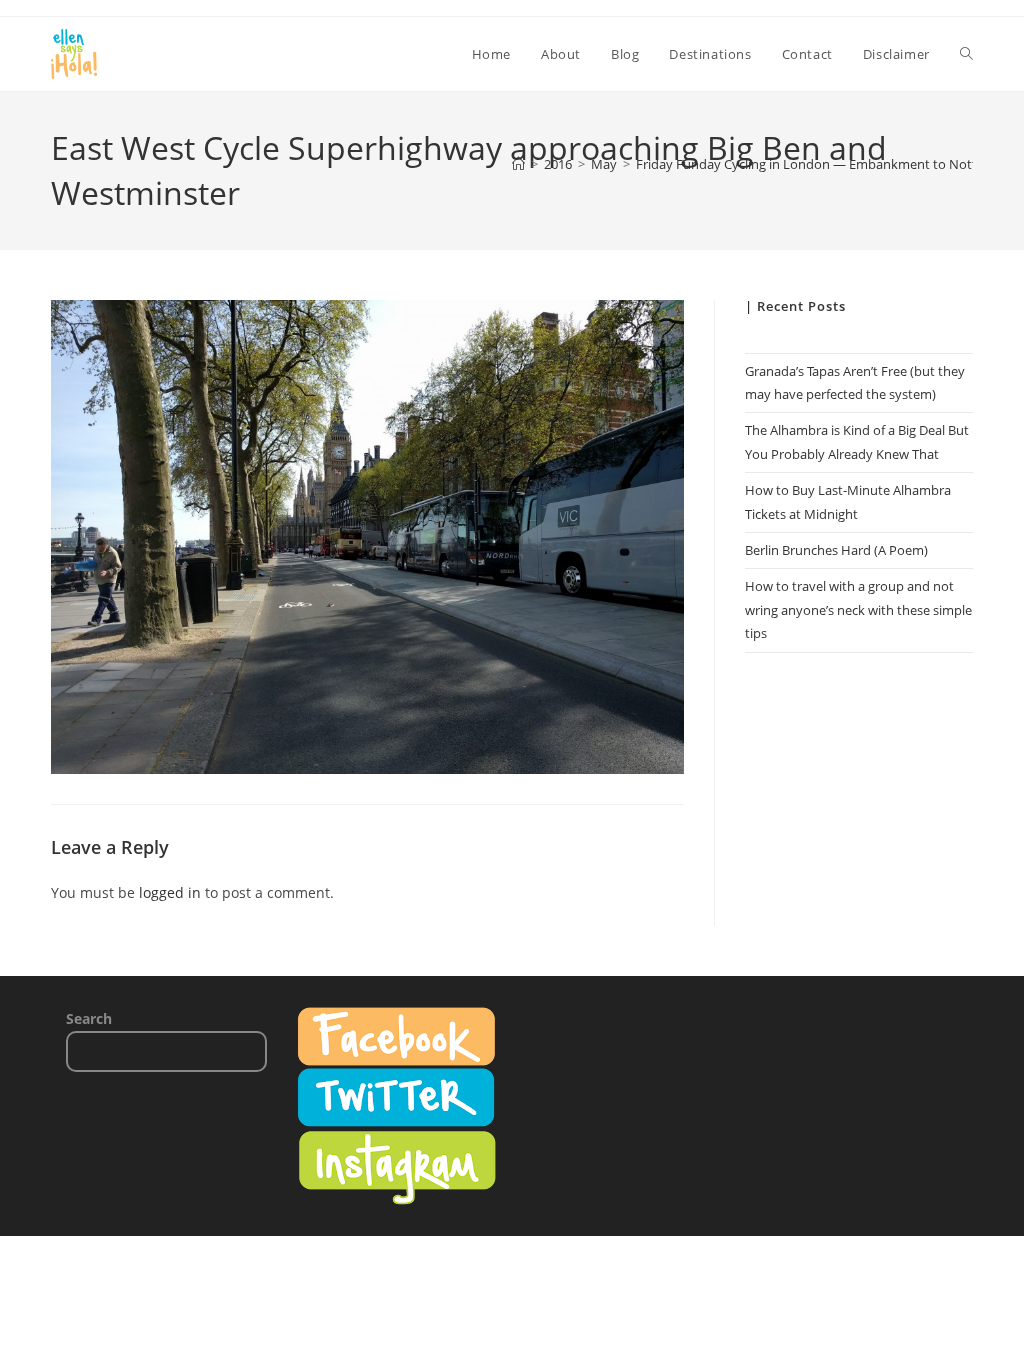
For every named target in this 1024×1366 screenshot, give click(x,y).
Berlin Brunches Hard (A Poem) (836, 550)
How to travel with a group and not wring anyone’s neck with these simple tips (858, 609)
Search (89, 1018)
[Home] (518, 164)
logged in (170, 892)
